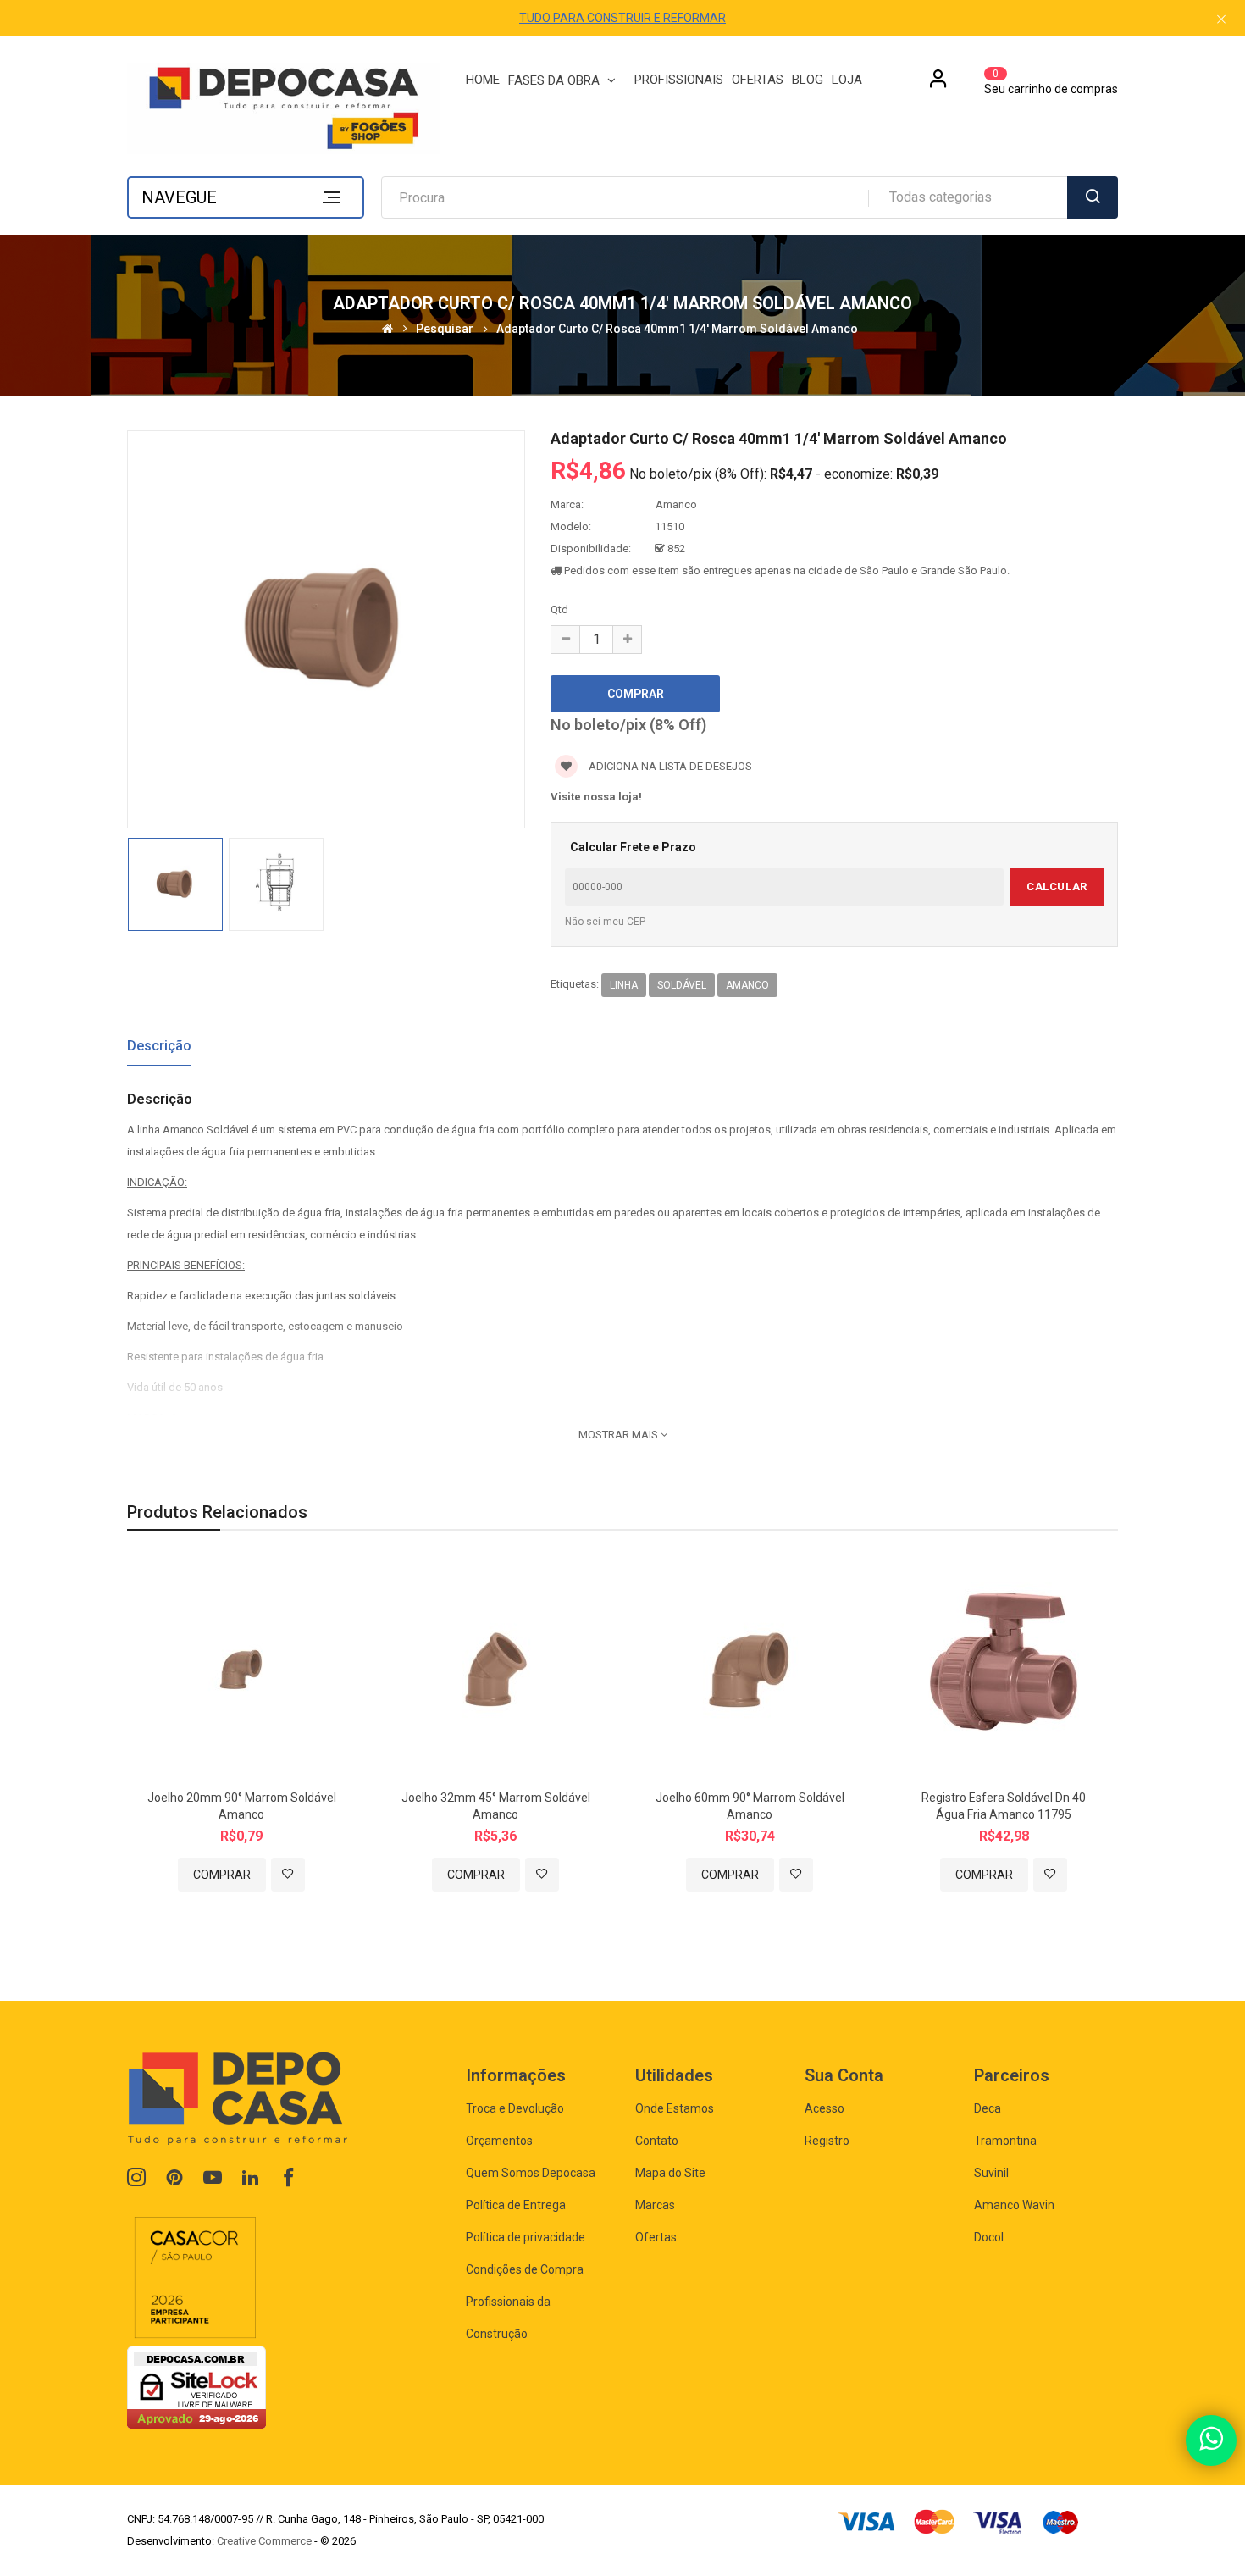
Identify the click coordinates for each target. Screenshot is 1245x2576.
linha (624, 985)
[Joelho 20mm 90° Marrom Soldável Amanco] (241, 1668)
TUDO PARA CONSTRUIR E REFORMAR (622, 18)
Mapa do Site (670, 2173)
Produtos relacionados (217, 1512)
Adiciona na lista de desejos (669, 766)
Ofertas (656, 2237)
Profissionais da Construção (508, 2318)
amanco (747, 985)
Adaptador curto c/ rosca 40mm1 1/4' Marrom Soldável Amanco (677, 329)
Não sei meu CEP (605, 922)
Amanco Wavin (1014, 2205)
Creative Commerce (264, 2541)
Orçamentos (499, 2141)
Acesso (824, 2108)
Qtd (559, 609)
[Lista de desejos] (288, 1875)
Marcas (655, 2205)
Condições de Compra (525, 2269)
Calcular (1057, 886)
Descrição (159, 1046)
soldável (682, 985)
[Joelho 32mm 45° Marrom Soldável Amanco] (495, 1668)
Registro (827, 2141)
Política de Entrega (516, 2205)
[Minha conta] (938, 85)
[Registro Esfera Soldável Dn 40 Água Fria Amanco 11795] (1004, 1668)
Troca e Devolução (515, 2108)
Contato (657, 2141)
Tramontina (1005, 2141)
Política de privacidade (526, 2237)
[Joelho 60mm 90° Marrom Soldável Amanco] (750, 1668)
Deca (988, 2108)
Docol (989, 2237)
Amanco (676, 504)
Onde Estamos (675, 2108)
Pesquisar (445, 329)
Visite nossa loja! (596, 797)
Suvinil (991, 2173)
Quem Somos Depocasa (531, 2173)
